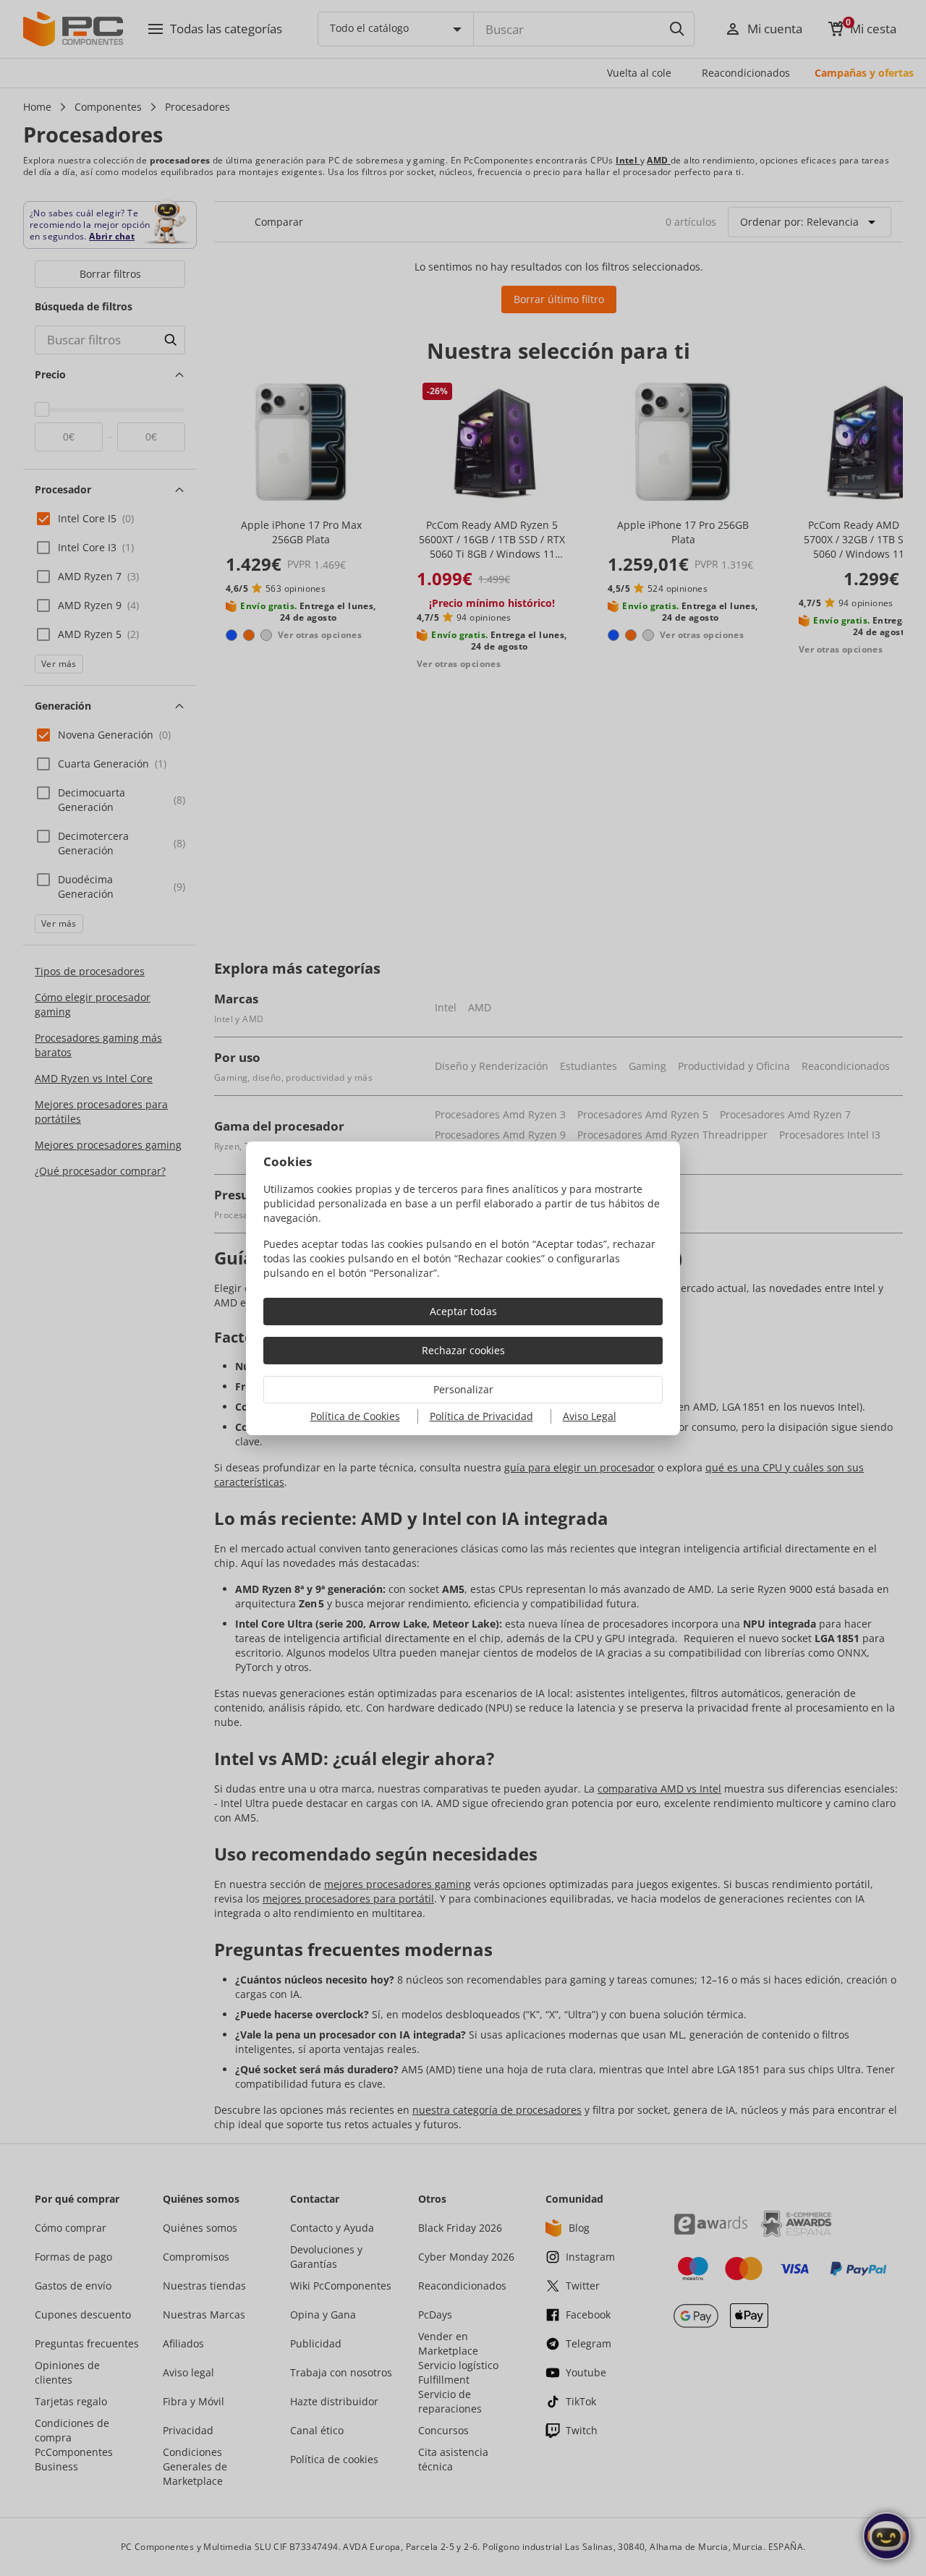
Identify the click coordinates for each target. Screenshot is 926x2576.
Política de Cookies (355, 1416)
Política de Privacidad (481, 1416)
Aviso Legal (590, 1416)
